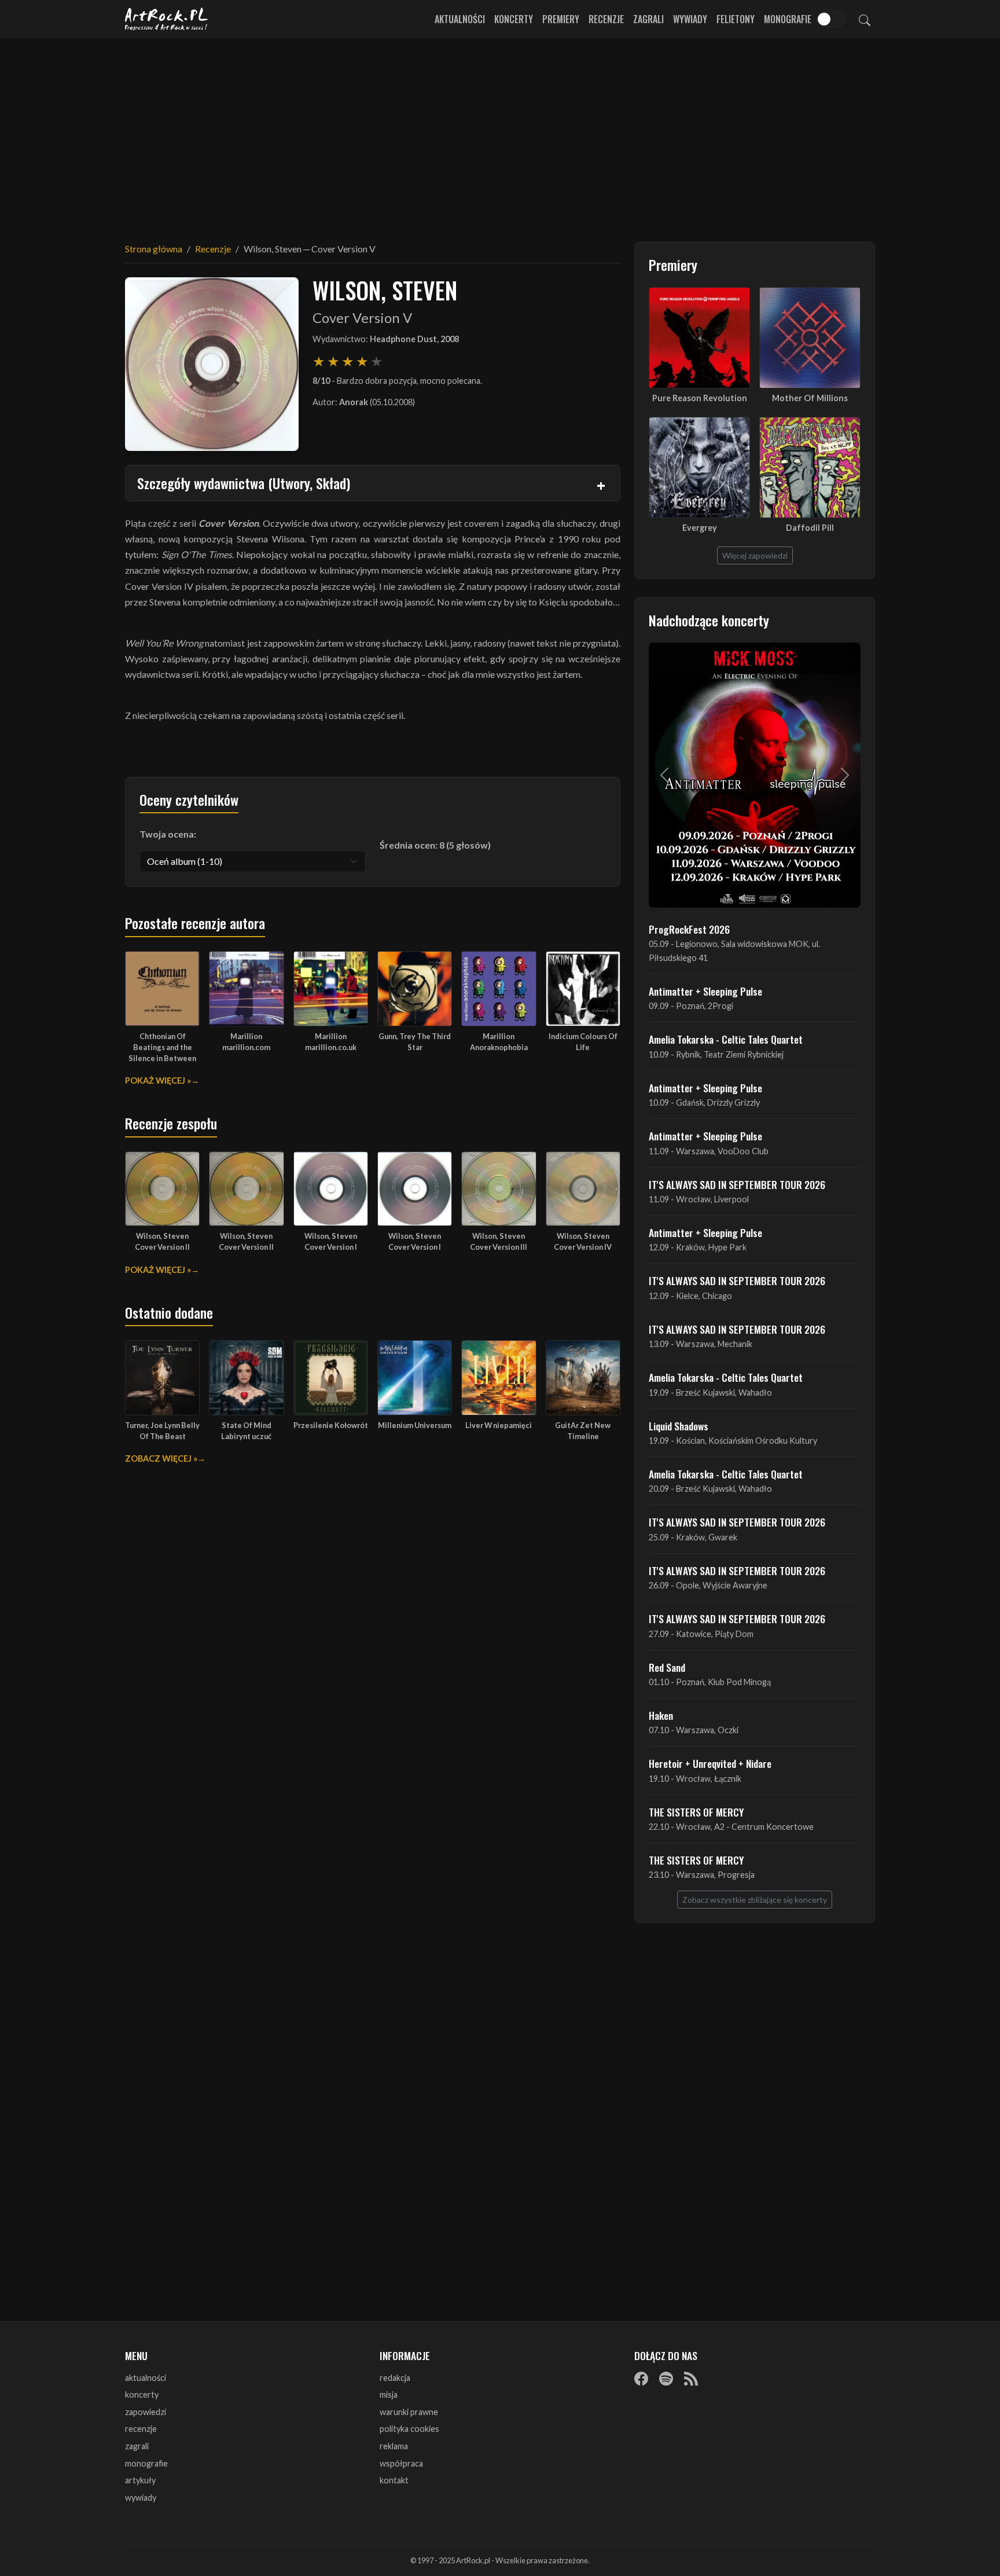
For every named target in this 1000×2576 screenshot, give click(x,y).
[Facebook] (641, 2379)
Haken (661, 1715)
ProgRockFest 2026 (689, 929)
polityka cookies (409, 2429)
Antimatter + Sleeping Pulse (705, 991)
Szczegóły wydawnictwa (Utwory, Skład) (244, 483)
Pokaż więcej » (158, 1080)
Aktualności (460, 19)
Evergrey (700, 528)
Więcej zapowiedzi (755, 555)
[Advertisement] (500, 133)
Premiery (561, 19)
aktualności (146, 2378)
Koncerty (514, 19)
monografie (146, 2463)
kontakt (394, 2480)
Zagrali (648, 19)
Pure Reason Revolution (700, 398)
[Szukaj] (865, 19)
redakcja (395, 2378)
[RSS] (691, 2379)
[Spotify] (666, 2379)
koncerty (142, 2395)
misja (389, 2395)
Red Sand (667, 1667)
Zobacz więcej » (161, 1458)
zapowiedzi (146, 2412)
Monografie (788, 19)
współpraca (401, 2463)
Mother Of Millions (810, 398)
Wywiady (690, 19)
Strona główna (154, 249)
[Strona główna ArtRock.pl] (167, 19)
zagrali (137, 2446)
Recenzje (606, 19)
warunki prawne (409, 2412)
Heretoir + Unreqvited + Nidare (710, 1763)
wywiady (141, 2498)
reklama (394, 2446)
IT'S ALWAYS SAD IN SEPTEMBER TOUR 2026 (737, 1184)
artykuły (140, 2480)
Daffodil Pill (810, 528)
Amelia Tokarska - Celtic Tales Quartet (726, 1039)
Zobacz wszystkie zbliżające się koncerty (755, 1900)
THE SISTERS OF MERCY (696, 1812)
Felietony (736, 19)
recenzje (141, 2429)
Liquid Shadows (679, 1426)
